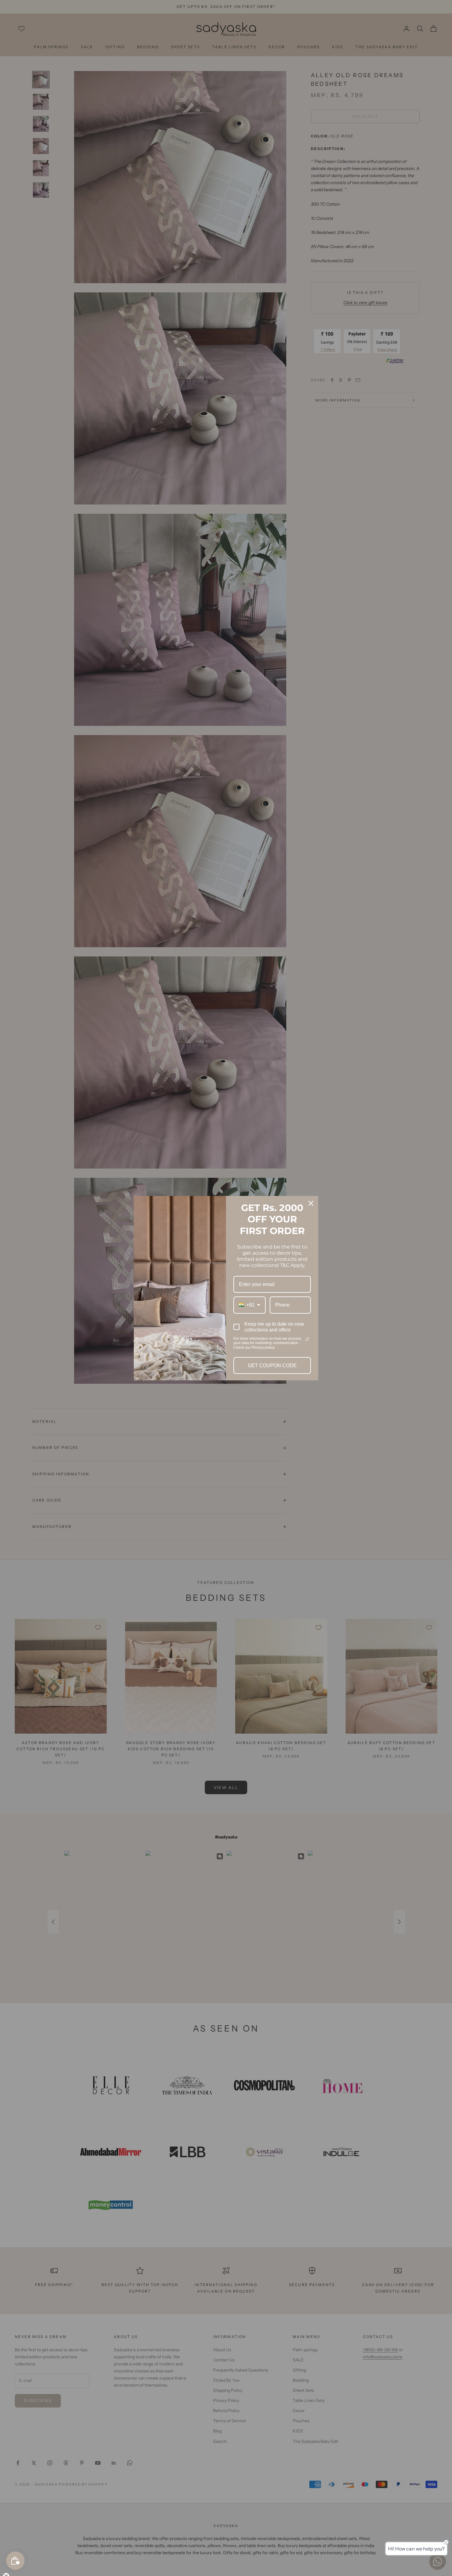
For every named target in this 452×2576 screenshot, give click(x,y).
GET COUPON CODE (272, 1365)
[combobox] (250, 1305)
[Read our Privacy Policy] (307, 1339)
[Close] (311, 1203)
